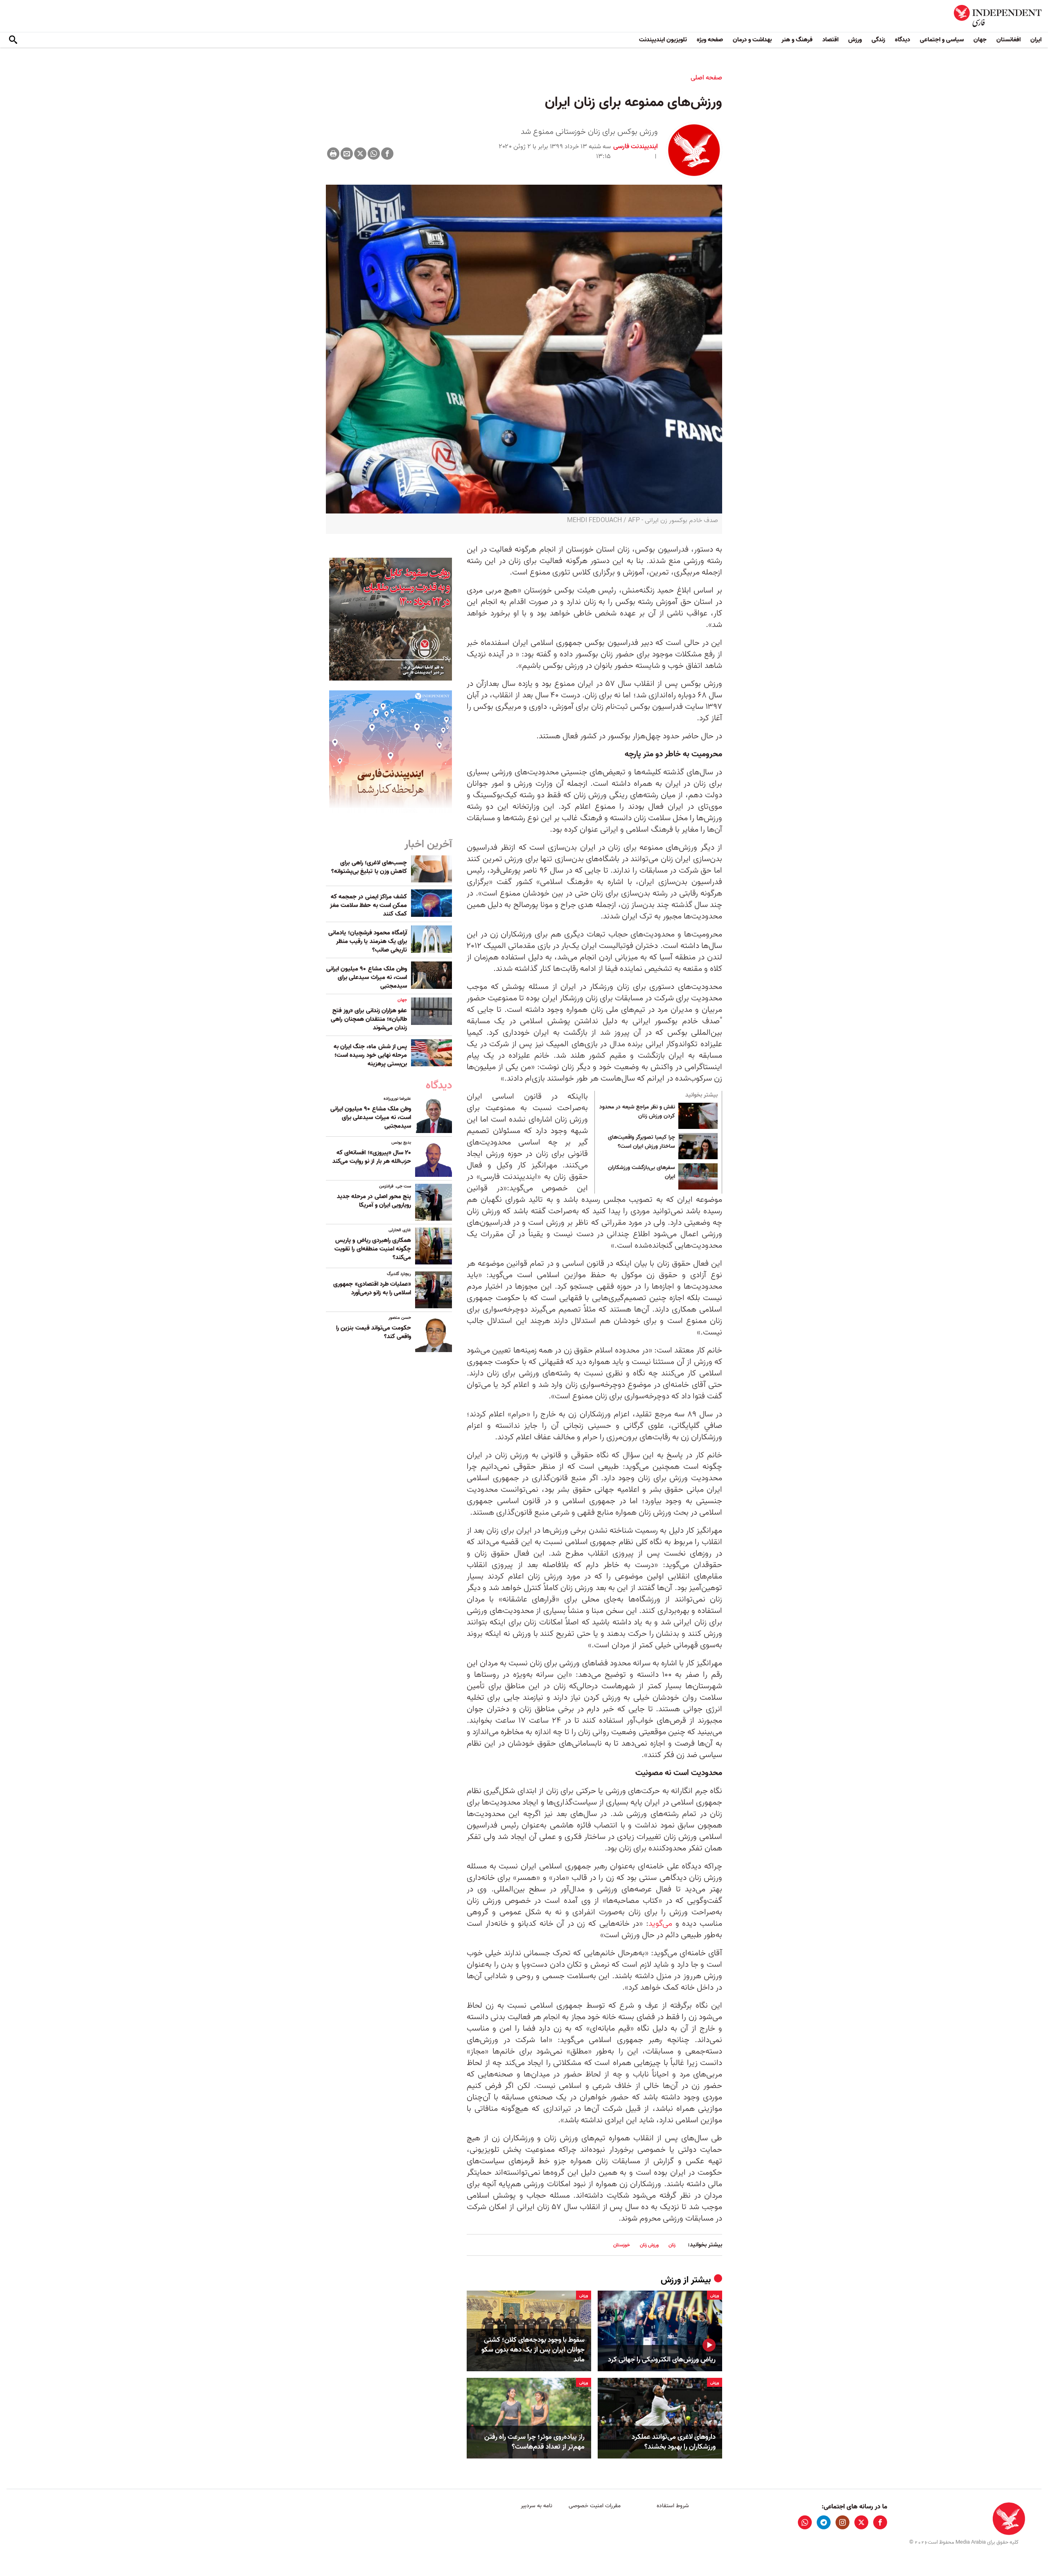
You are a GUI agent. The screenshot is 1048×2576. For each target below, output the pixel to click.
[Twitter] (360, 154)
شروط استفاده (673, 2506)
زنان (672, 2245)
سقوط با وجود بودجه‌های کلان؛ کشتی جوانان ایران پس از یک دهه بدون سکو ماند (533, 2350)
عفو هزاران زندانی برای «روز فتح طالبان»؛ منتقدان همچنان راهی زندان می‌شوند (369, 1019)
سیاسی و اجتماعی (942, 40)
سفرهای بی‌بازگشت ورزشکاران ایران (641, 1172)
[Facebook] (387, 154)
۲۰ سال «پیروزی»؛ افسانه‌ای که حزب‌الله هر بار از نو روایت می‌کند (372, 1157)
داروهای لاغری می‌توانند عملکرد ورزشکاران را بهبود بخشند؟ (674, 2442)
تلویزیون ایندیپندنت (663, 40)
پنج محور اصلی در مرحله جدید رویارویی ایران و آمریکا (374, 1201)
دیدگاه (902, 40)
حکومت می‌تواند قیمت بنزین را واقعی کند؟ (374, 1332)
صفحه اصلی (706, 78)
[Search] (13, 40)
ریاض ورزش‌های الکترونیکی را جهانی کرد (662, 2360)
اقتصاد (830, 40)
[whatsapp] (805, 2522)
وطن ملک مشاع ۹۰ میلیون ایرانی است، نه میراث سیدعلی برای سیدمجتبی (367, 977)
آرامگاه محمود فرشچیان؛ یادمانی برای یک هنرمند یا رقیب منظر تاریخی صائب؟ (368, 941)
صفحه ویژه (710, 40)
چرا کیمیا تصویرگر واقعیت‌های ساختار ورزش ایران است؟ (641, 1142)
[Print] (333, 154)
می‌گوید (660, 1924)
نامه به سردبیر (536, 2506)
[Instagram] (842, 2522)
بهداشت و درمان (752, 40)
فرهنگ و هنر (797, 40)
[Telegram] (824, 2522)
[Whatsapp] (374, 154)
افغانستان (1008, 40)
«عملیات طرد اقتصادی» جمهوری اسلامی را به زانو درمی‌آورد (372, 1288)
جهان (980, 40)
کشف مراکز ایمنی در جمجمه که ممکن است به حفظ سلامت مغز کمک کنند (368, 905)
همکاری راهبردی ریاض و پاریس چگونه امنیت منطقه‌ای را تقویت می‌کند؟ (373, 1249)
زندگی (878, 40)
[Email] (347, 154)
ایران (1036, 40)
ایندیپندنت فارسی (636, 147)
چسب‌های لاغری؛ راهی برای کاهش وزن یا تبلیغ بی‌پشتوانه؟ (369, 867)
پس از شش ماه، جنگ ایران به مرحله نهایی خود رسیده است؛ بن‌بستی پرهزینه (370, 1055)
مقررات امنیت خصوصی (595, 2506)
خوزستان (622, 2245)
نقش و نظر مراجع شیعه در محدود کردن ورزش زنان (637, 1112)
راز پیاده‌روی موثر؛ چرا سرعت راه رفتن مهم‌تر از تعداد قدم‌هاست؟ (534, 2442)
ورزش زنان (649, 2245)
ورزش (855, 40)
